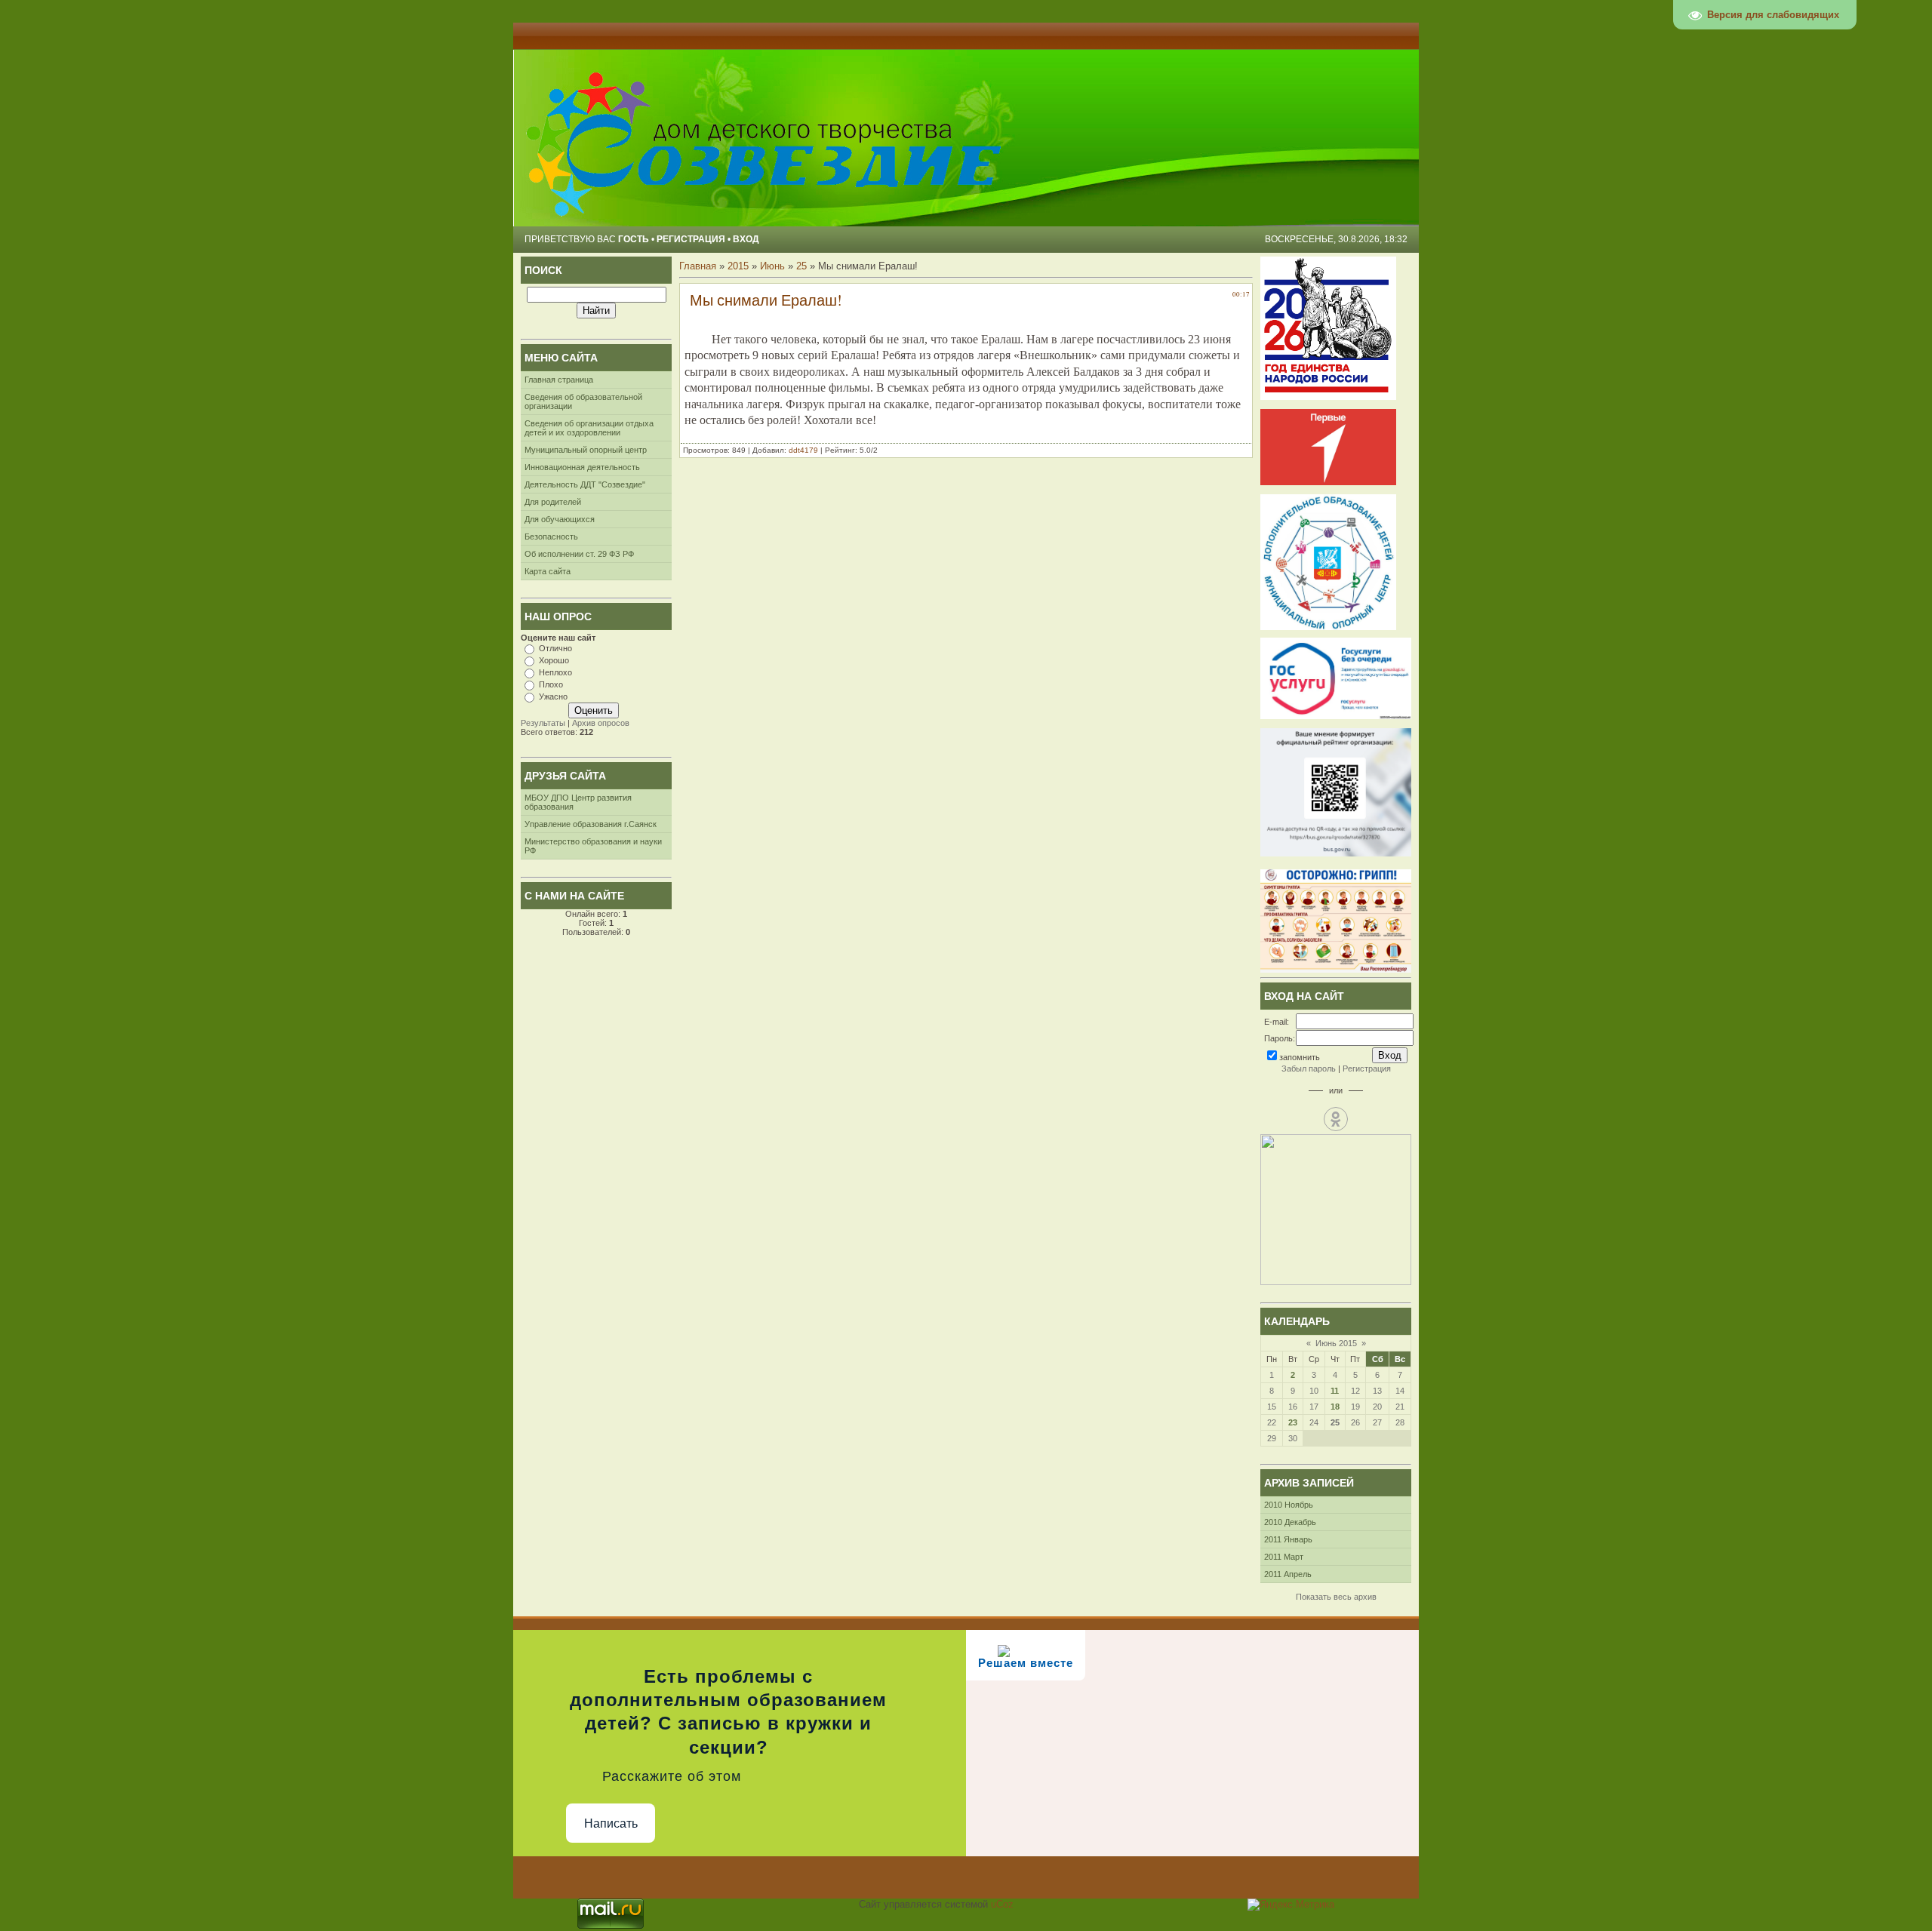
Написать (611, 1823)
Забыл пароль (1309, 1069)
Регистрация (691, 239)
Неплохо (555, 672)
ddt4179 (803, 450)
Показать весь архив (1336, 1597)
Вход (746, 239)
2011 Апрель (1288, 1574)
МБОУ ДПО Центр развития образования (578, 802)
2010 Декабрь (1290, 1522)
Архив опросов (601, 723)
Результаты (543, 723)
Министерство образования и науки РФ (593, 846)
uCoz (1002, 1904)
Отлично (555, 648)
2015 (738, 266)
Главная (698, 266)
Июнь (772, 266)
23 (1293, 1422)
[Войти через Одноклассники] (1336, 1119)
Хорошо (554, 660)
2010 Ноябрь (1289, 1505)
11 (1335, 1391)
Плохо (551, 684)
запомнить (1300, 1057)
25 (801, 266)
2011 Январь (1288, 1539)
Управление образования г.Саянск (591, 824)
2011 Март (1284, 1557)
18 (1335, 1407)
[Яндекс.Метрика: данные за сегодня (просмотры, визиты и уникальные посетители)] (1291, 1905)
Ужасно (553, 696)
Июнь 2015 (1336, 1343)
